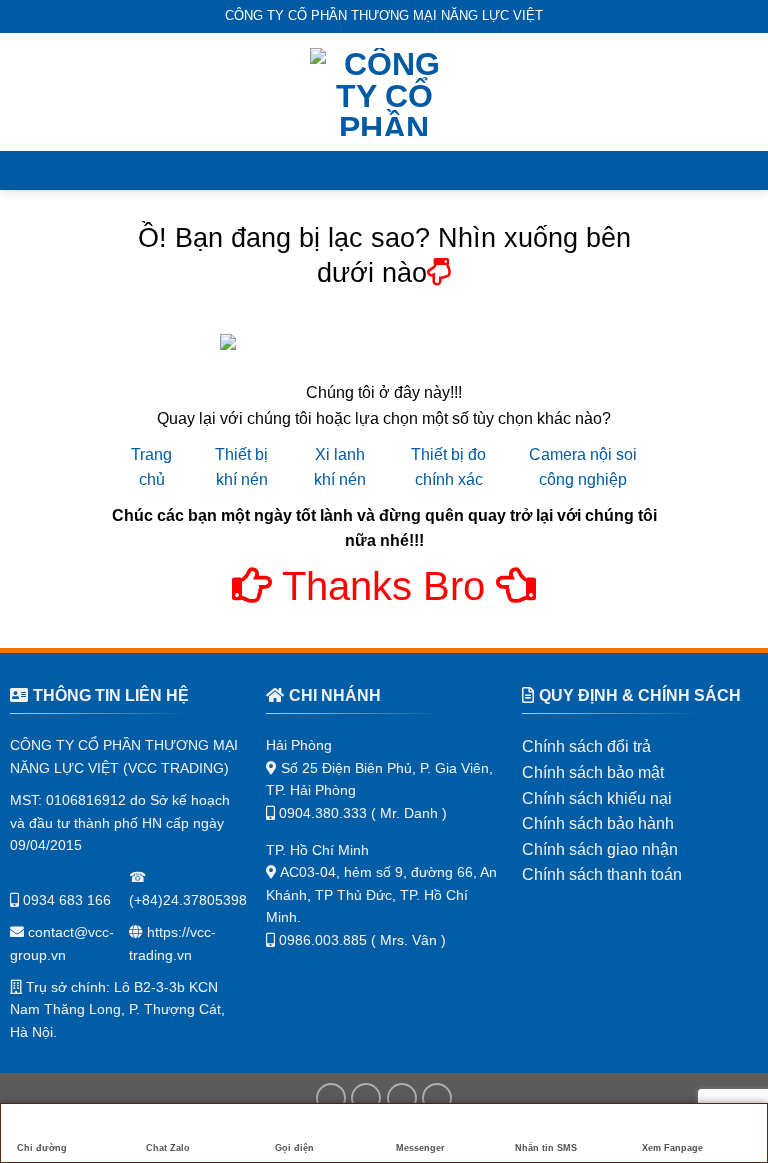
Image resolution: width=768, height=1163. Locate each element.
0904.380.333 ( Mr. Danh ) (363, 813)
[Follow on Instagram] (366, 1098)
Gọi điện (294, 1148)
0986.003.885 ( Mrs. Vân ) (362, 940)
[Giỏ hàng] (743, 92)
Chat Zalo (168, 1148)
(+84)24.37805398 (188, 900)
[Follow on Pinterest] (437, 1098)
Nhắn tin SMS (546, 1148)
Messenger (420, 1148)
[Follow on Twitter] (402, 1098)
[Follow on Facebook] (331, 1098)
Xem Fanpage (672, 1148)
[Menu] (27, 91)
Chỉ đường (42, 1148)
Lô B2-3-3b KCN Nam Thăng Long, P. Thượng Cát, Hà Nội (117, 1009)
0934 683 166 (65, 900)
